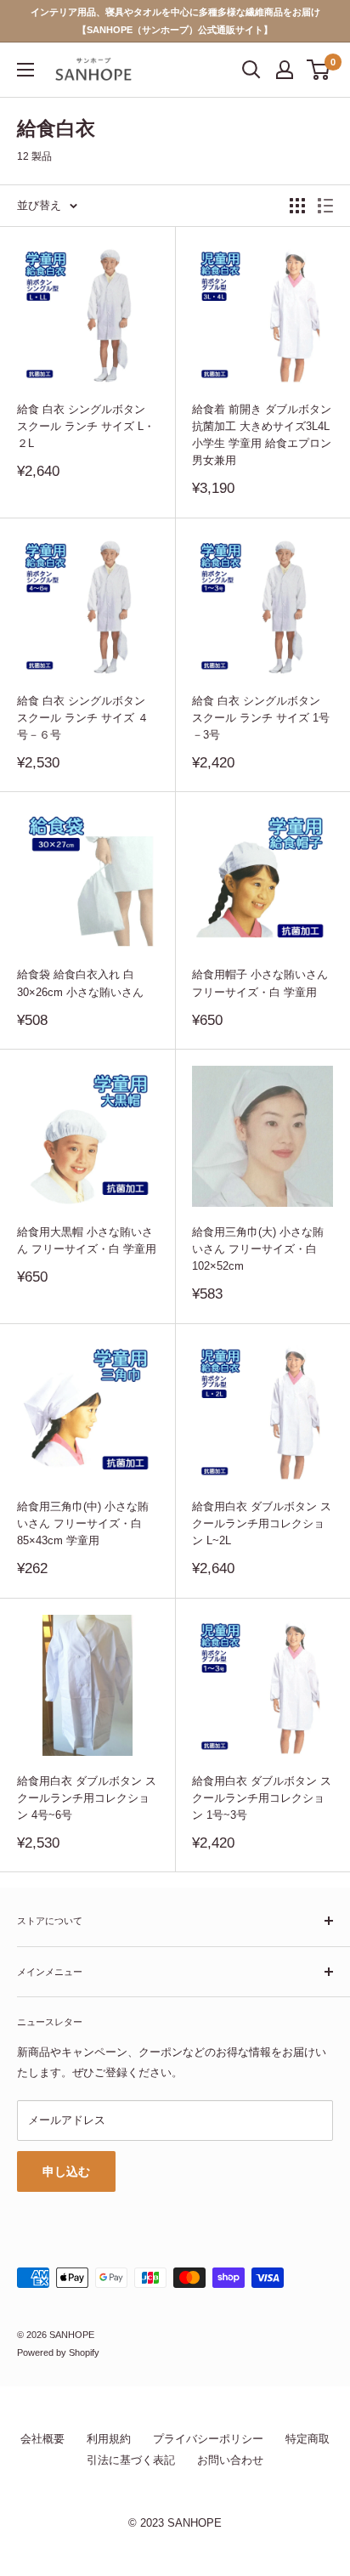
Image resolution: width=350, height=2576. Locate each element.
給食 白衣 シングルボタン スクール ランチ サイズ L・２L (86, 426)
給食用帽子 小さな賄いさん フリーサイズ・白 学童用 (260, 983)
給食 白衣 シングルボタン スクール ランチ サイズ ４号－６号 (83, 718)
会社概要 (42, 2439)
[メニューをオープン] (25, 70)
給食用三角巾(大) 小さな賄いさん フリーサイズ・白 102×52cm (258, 1249)
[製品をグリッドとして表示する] (297, 206)
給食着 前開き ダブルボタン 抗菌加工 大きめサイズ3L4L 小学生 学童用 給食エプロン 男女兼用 (262, 435)
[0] (319, 70)
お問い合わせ (230, 2460)
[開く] (251, 70)
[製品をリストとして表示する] (325, 206)
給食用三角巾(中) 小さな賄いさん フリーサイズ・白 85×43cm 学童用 (83, 1523)
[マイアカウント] (285, 70)
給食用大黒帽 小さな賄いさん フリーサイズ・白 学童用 (87, 1240)
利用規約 (109, 2439)
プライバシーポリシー (208, 2439)
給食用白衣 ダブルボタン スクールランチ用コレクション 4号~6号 (87, 1798)
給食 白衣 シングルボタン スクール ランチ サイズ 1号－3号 (261, 718)
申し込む (66, 2171)
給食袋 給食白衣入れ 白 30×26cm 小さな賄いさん (80, 983)
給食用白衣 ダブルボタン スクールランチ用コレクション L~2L (262, 1523)
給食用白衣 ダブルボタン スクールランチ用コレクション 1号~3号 (262, 1798)
